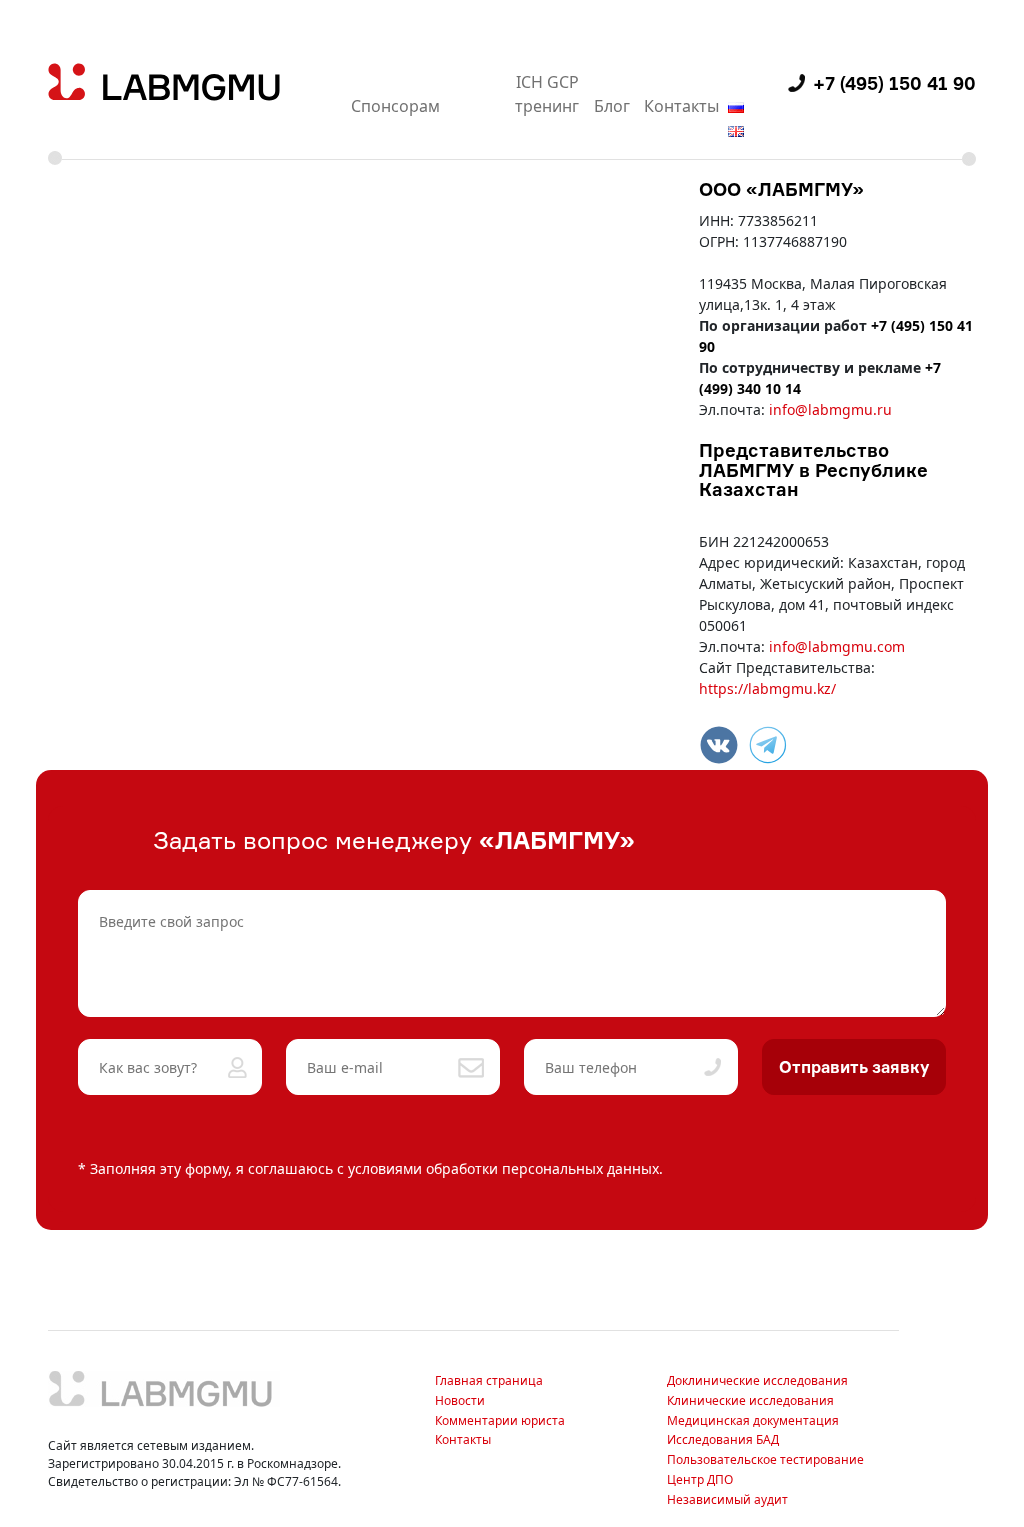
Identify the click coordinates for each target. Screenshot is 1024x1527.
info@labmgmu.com (837, 646)
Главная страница (489, 1380)
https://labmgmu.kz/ (767, 688)
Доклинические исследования (757, 1380)
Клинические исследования (750, 1400)
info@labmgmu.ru (830, 409)
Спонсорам (395, 106)
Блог (612, 106)
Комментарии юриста (500, 1420)
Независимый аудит (727, 1499)
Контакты (681, 106)
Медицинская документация (753, 1420)
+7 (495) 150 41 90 (894, 83)
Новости (460, 1400)
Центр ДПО (700, 1479)
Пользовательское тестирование (765, 1459)
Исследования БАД (723, 1439)
